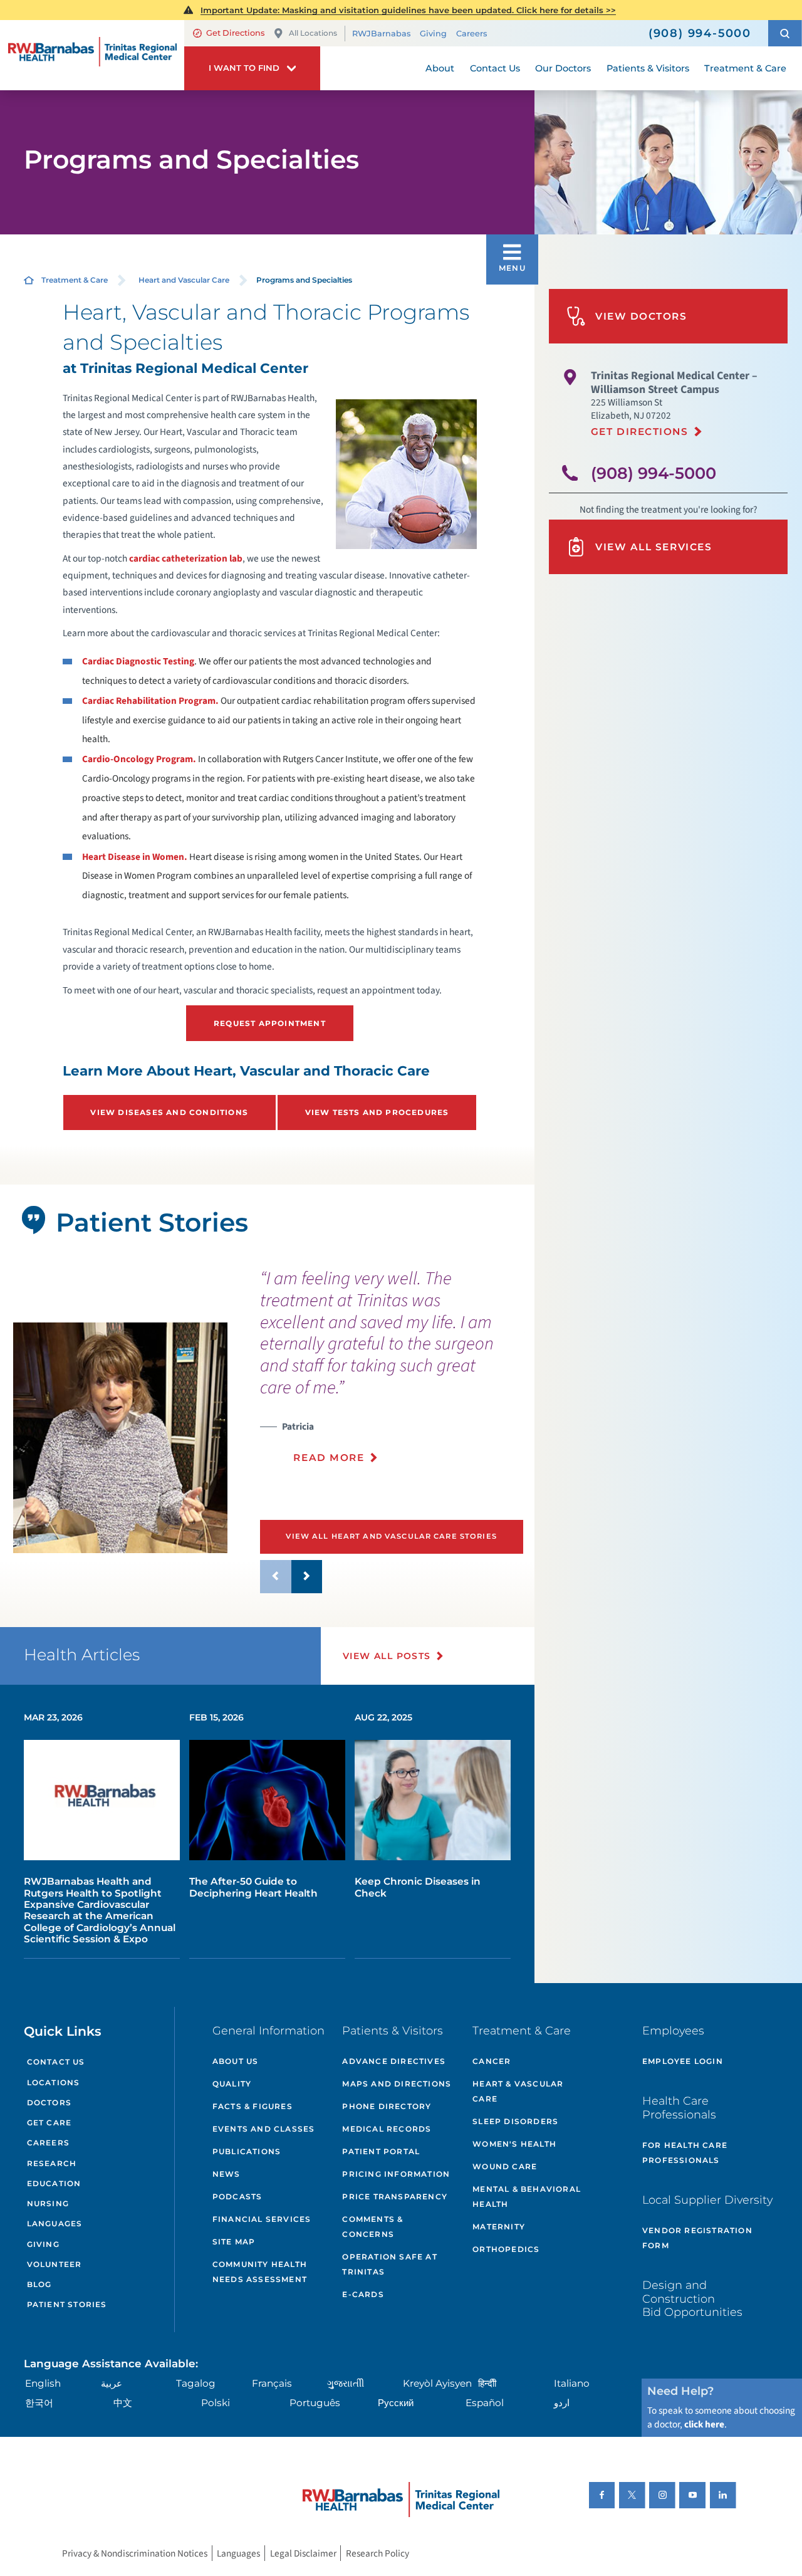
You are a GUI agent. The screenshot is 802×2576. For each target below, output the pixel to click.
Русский (396, 2403)
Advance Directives (394, 2061)
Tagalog (196, 2383)
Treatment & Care (75, 280)
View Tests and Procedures (377, 1112)
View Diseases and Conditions (169, 1112)
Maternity (499, 2227)
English (43, 2383)
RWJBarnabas (381, 34)
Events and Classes (264, 2129)
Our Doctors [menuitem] (563, 68)
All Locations (313, 33)
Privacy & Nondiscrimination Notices (135, 2553)
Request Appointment (270, 1023)
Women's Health (514, 2144)
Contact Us (56, 2062)
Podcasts (237, 2196)
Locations (54, 2082)
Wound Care (505, 2166)
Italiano (572, 2383)
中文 (123, 2403)
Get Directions (235, 33)
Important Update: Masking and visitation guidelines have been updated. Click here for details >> (408, 10)
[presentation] (393, 1374)
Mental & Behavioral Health (527, 2196)
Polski (216, 2403)
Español (485, 2403)
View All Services (654, 547)
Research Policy (378, 2553)
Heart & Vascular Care (518, 2091)
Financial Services (262, 2219)
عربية (112, 2383)
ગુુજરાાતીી (346, 2383)
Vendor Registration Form (697, 2238)
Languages (55, 2223)
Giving (433, 34)
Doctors (49, 2102)
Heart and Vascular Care (184, 280)
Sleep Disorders (515, 2121)
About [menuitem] (440, 68)
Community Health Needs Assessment (260, 2272)
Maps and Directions (397, 2084)
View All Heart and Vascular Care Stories (391, 1536)
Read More (329, 1458)
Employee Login (683, 2061)
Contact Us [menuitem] (495, 68)
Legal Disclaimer (303, 2553)
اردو (562, 2403)
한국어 (39, 2403)
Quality (232, 2084)
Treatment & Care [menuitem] (745, 68)
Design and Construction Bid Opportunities (692, 2298)
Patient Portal (381, 2151)
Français (272, 2383)
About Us (236, 2061)
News (227, 2174)
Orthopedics (506, 2249)
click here (704, 2424)
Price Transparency (395, 2196)
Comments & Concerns (372, 2227)
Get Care (49, 2123)
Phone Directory (387, 2106)
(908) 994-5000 (654, 473)
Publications (247, 2151)
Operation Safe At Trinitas (389, 2264)
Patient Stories (67, 2304)
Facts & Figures (253, 2106)
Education (54, 2183)
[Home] (92, 55)
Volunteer (55, 2264)
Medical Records (387, 2129)
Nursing (48, 2203)
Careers (471, 34)
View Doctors (641, 316)
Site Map (234, 2242)
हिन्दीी (487, 2383)
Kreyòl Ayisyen (437, 2383)
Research (52, 2163)
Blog (39, 2284)
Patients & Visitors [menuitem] (648, 68)
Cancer (492, 2061)
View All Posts (387, 1656)
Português (315, 2403)
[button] (785, 33)
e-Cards (363, 2294)
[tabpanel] (120, 1438)
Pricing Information (396, 2174)
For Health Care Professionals (685, 2153)
